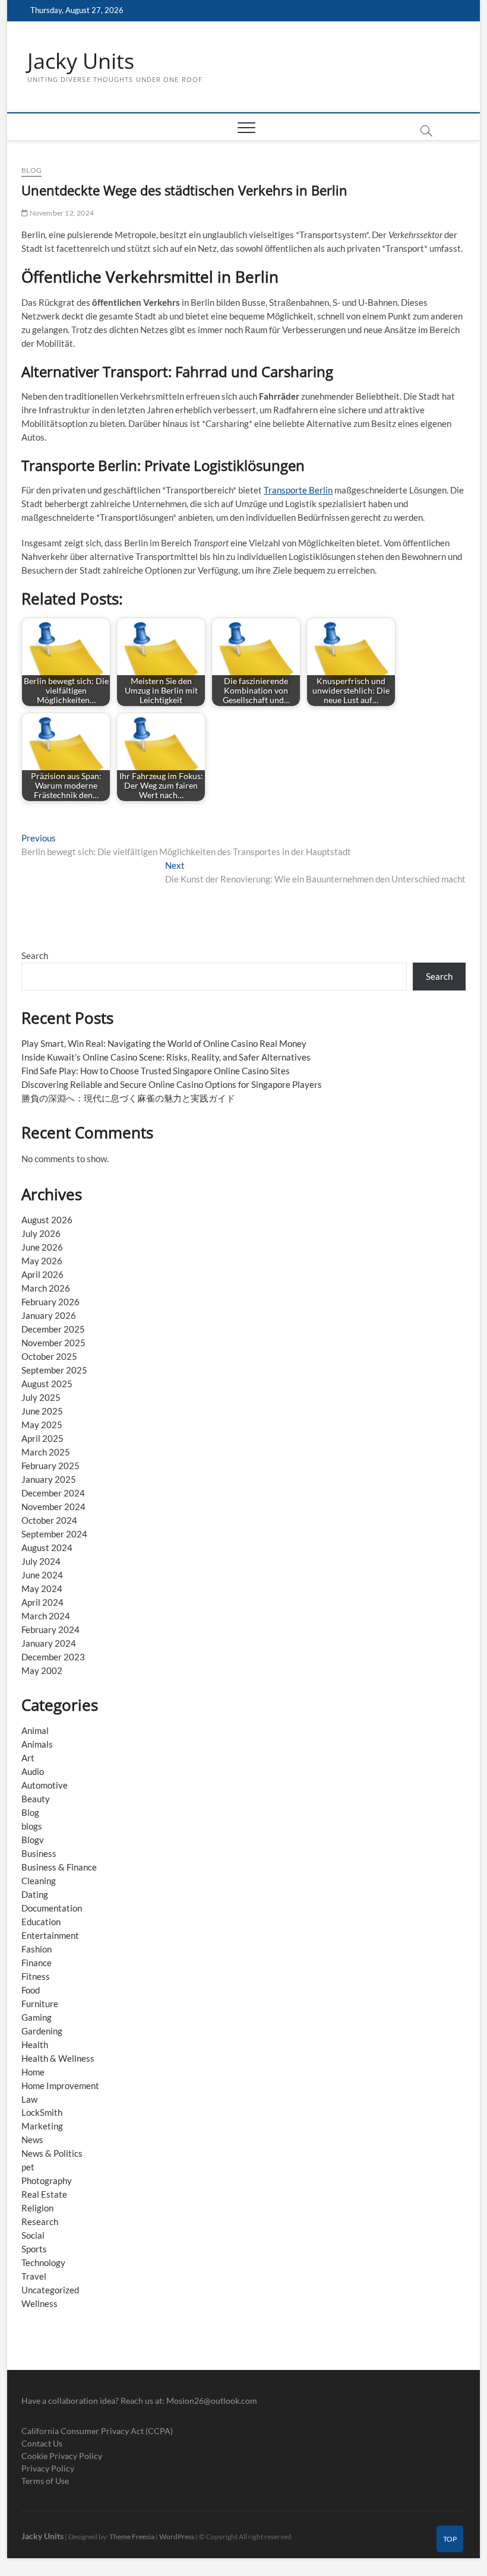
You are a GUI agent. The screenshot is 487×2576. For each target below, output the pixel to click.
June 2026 (42, 1247)
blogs (32, 1826)
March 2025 (46, 1452)
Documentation (52, 1908)
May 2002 (42, 1670)
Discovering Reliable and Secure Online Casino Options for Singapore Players (172, 1084)
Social (33, 2235)
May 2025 (42, 1425)
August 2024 (47, 1548)
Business (39, 1853)
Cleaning (39, 1881)
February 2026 (50, 1302)
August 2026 (47, 1220)
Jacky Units (81, 61)
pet (28, 2167)
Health (35, 2045)
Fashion (37, 1949)
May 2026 (42, 1261)
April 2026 (42, 1274)
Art (28, 1758)
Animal (35, 1730)
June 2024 (42, 1575)
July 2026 (41, 1233)
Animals (37, 1744)
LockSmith (42, 2112)
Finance (37, 1963)
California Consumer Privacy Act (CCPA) (97, 2431)
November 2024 (53, 1507)
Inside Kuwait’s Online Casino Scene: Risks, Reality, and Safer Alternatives (166, 1057)
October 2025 (49, 1356)
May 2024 (42, 1588)
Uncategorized (50, 2290)
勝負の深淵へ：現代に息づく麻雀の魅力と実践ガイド (128, 1098)
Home (33, 2072)
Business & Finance (59, 1867)
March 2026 (46, 1288)
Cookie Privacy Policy (62, 2456)
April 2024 (42, 1602)
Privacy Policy (48, 2468)
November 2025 (53, 1343)
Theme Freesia (132, 2537)
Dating (35, 1894)
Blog (31, 170)
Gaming (37, 2017)
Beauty (36, 1799)
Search (35, 955)
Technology (43, 2262)
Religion (37, 2208)
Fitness (36, 1976)
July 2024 (41, 1561)
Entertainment (50, 1935)
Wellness (39, 2303)
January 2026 (49, 1315)
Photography (47, 2181)
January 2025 (49, 1479)
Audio (33, 1771)
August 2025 (47, 1384)
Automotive (45, 1785)
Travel (34, 2276)
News (32, 2140)
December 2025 (53, 1329)
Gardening (42, 2031)
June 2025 (42, 1411)
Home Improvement (60, 2086)
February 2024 (50, 1629)
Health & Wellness (58, 2058)
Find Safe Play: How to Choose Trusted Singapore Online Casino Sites (156, 1071)
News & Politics (52, 2153)
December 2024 (53, 1493)
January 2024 (49, 1643)
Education (41, 1922)
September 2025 (54, 1370)
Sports (34, 2249)
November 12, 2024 (61, 213)
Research (40, 2221)
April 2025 (42, 1438)
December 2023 (53, 1657)
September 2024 (54, 1534)
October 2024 (49, 1520)
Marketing (42, 2126)
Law (29, 2099)
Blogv (33, 1840)
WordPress (177, 2537)
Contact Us (42, 2443)
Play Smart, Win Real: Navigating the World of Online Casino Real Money (164, 1043)
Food (31, 1990)
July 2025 (41, 1397)
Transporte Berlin (298, 490)
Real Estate (44, 2194)
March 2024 (46, 1616)
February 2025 (50, 1466)
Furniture (40, 2004)
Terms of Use (45, 2481)
